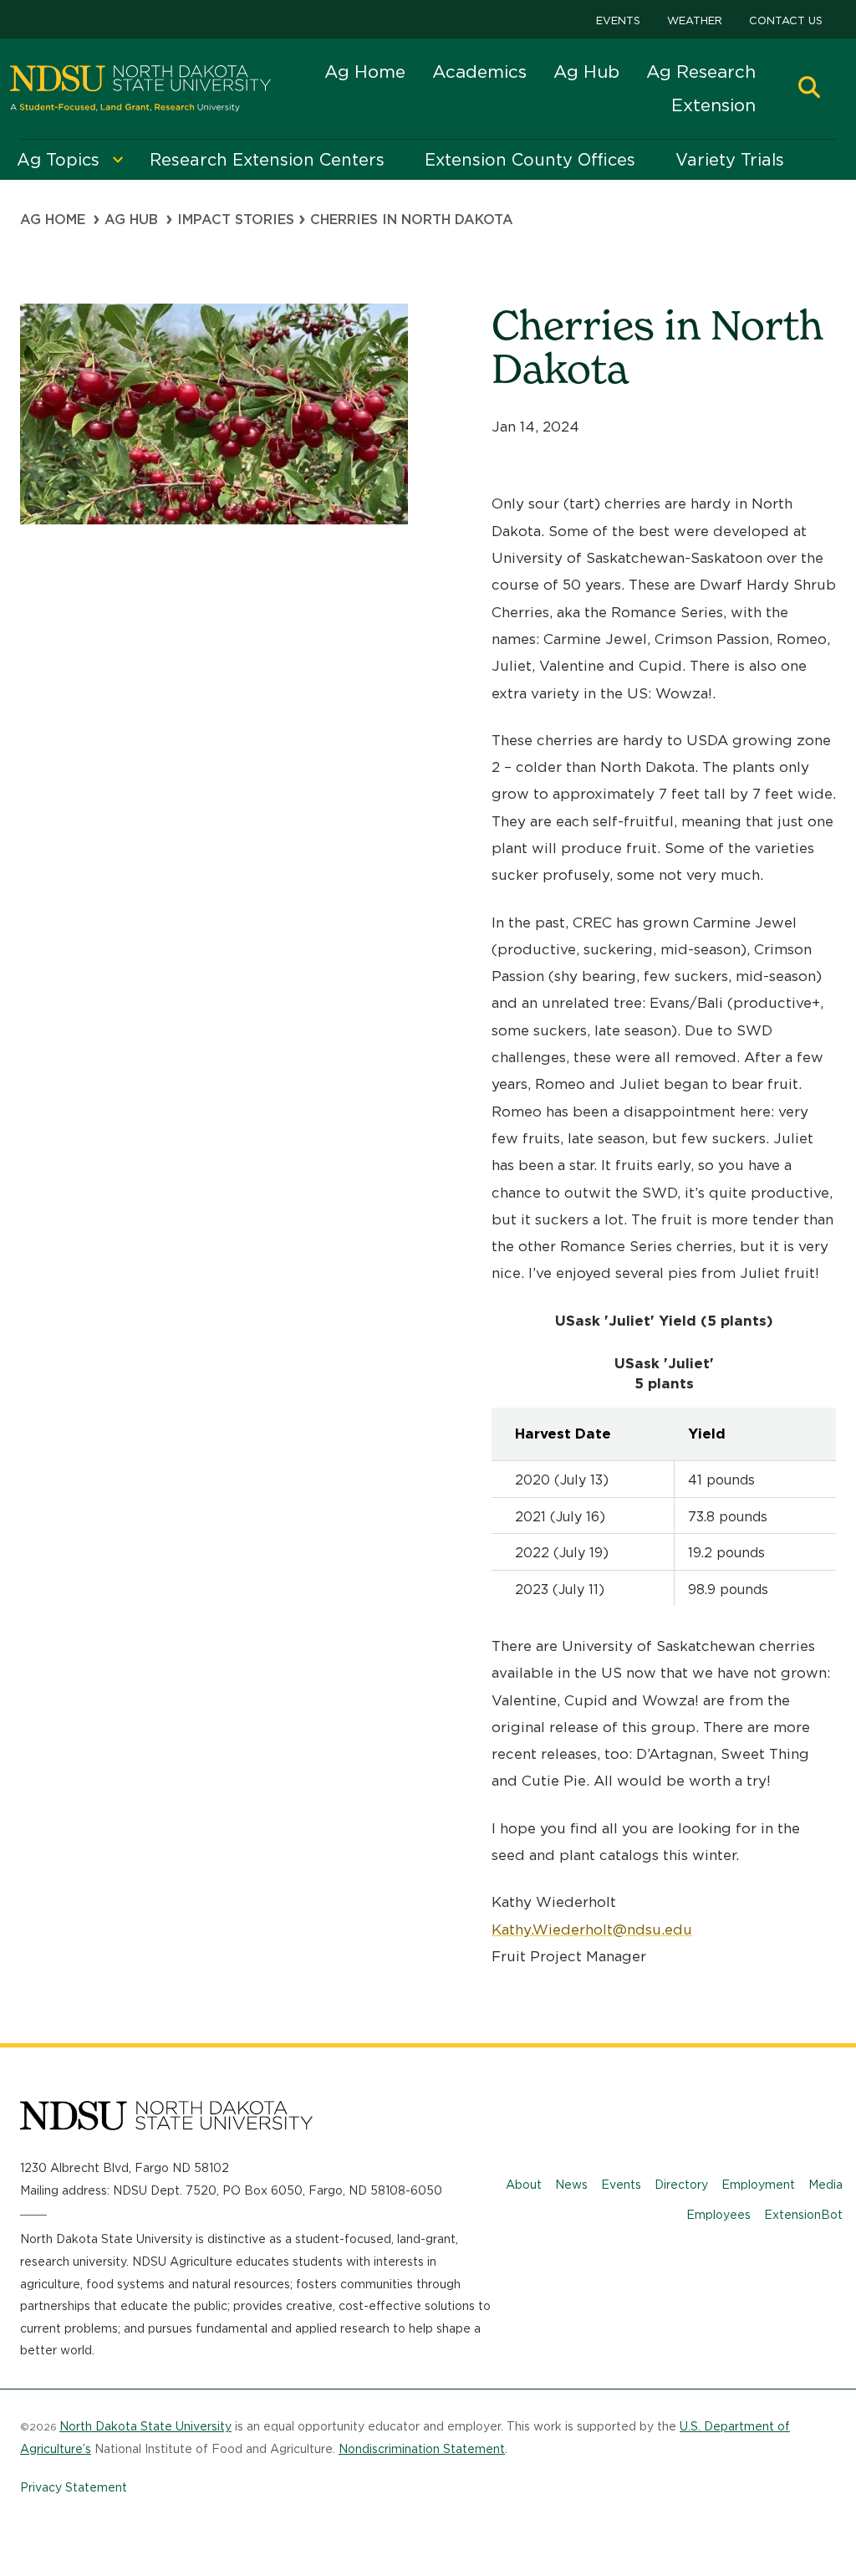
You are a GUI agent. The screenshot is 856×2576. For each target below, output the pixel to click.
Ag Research (701, 72)
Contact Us (786, 20)
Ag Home (365, 72)
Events (618, 20)
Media (825, 2185)
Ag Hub (586, 72)
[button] (809, 89)
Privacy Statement (74, 2487)
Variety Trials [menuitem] (730, 160)
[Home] (140, 89)
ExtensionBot (803, 2215)
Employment (758, 2185)
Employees (718, 2215)
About (524, 2185)
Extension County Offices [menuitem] (530, 160)
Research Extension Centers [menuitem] (267, 160)
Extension (713, 105)
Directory (681, 2185)
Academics (479, 72)
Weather (695, 20)
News (571, 2185)
